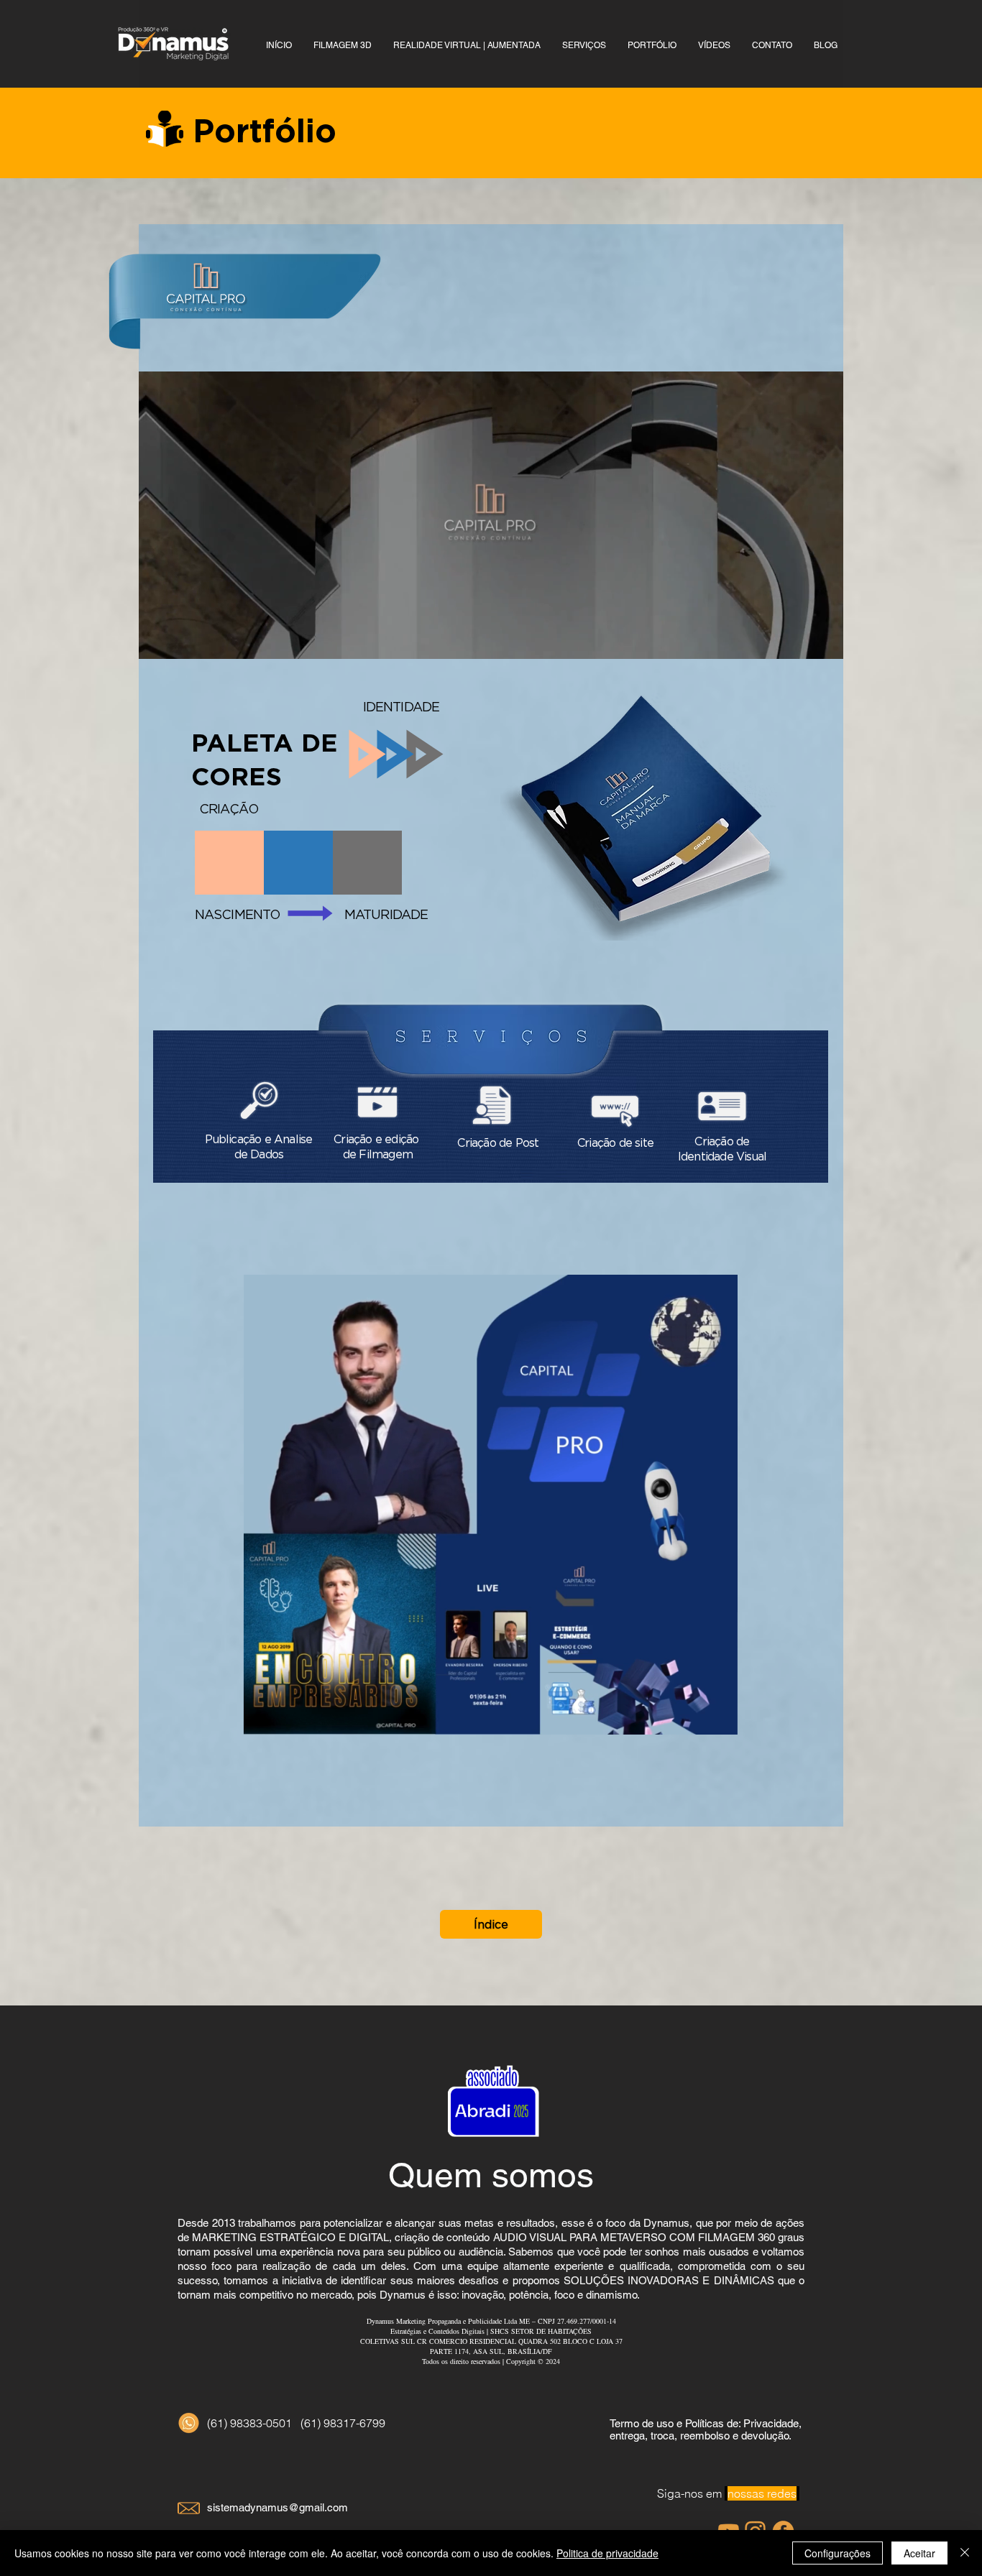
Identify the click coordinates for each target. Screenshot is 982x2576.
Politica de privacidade (607, 2553)
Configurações (838, 2553)
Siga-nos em (727, 2493)
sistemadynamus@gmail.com (277, 2507)
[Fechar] (965, 2553)
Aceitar (919, 2553)
